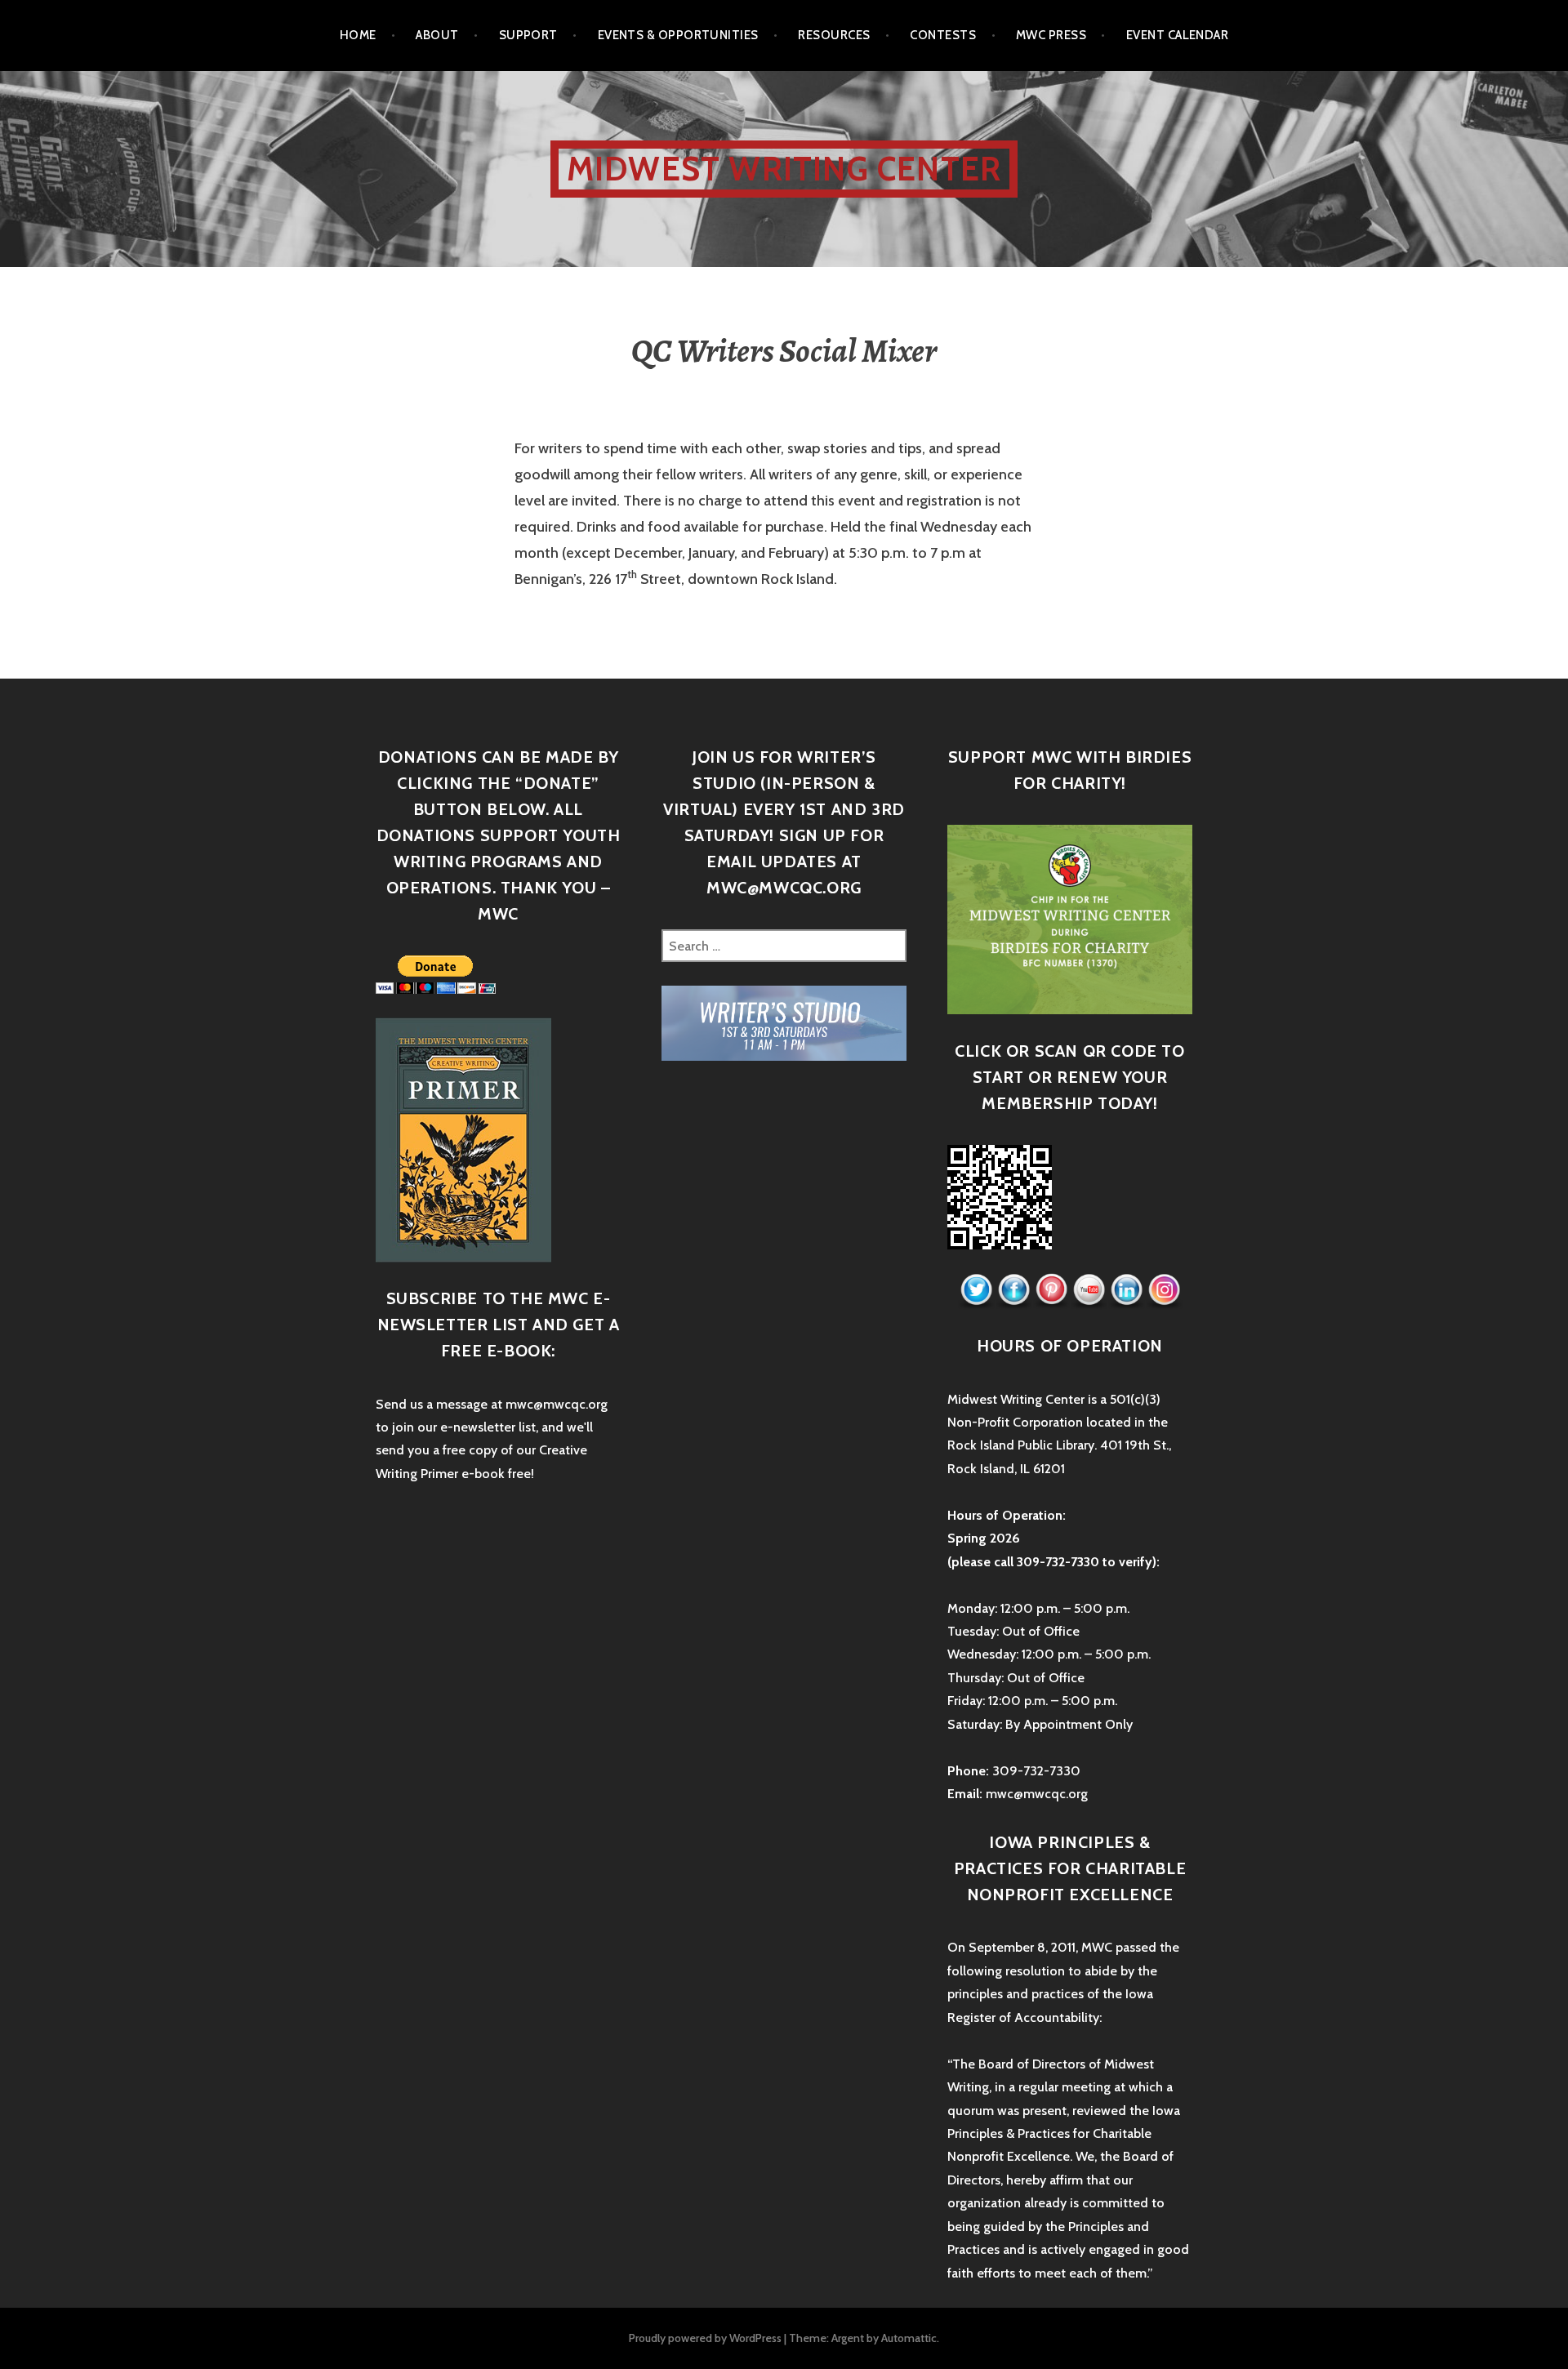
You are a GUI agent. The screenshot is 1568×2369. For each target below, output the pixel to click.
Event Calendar (1177, 35)
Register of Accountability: (1025, 2017)
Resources (834, 35)
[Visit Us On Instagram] (1164, 1290)
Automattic (909, 2338)
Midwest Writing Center (784, 169)
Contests (943, 35)
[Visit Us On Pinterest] (1051, 1290)
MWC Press (1051, 35)
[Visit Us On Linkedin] (1126, 1290)
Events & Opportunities (678, 35)
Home (358, 35)
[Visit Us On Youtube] (1089, 1290)
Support (528, 35)
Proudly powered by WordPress (705, 2338)
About (437, 35)
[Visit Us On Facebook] (1013, 1290)
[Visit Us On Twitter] (976, 1290)
